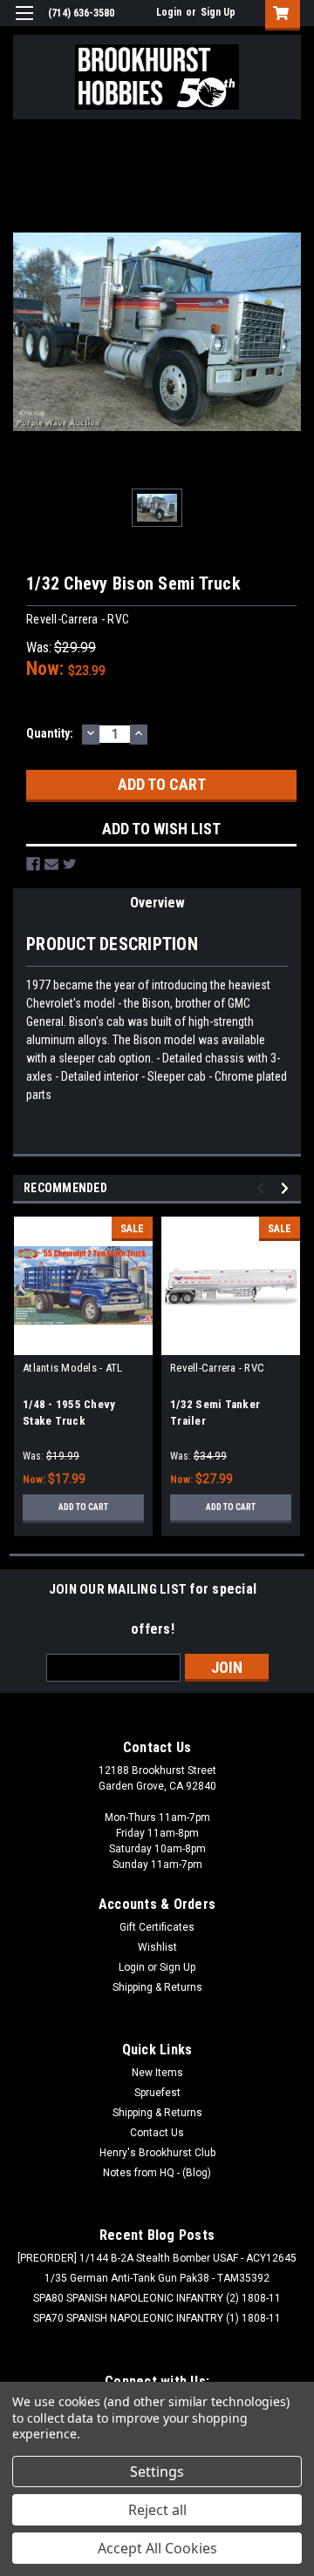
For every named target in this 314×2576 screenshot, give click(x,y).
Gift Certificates (157, 1927)
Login (169, 12)
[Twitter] (70, 864)
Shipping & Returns (157, 1987)
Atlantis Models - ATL (72, 1368)
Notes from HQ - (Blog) (157, 2173)
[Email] (51, 864)
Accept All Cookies (157, 2548)
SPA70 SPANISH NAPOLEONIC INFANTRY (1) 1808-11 (157, 2318)
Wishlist (157, 1947)
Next (287, 1188)
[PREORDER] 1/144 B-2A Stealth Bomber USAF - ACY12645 (157, 2258)
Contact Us (157, 2133)
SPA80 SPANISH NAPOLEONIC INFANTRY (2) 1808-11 (157, 2298)
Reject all (157, 2510)
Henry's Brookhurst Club (157, 2153)
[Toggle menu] (24, 24)
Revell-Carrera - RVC (217, 1368)
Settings (157, 2471)
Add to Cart (83, 1507)
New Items (157, 2073)
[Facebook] (33, 864)
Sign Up (218, 12)
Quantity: (50, 733)
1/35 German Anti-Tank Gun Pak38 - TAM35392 (157, 2278)
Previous (263, 1188)
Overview (157, 903)
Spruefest (157, 2093)
